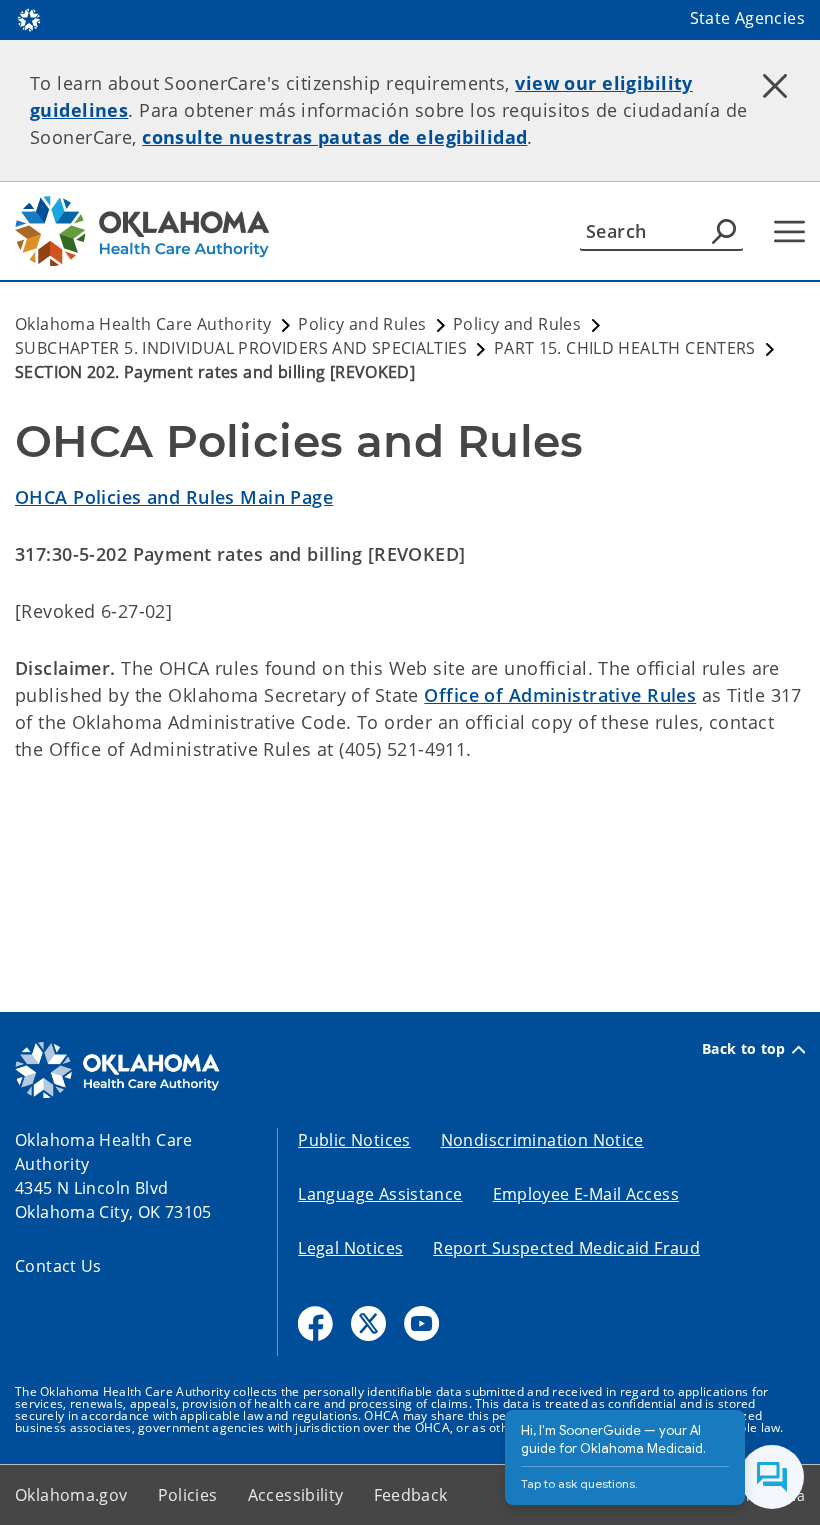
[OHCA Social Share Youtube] (421, 1323)
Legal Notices (350, 1248)
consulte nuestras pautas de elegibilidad (334, 137)
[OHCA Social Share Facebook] (315, 1323)
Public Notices (354, 1140)
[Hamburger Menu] (789, 231)
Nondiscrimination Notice (542, 1140)
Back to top (744, 1049)
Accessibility (296, 1495)
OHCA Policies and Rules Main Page (174, 497)
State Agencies (747, 18)
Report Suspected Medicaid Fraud (566, 1248)
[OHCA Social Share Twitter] (368, 1323)
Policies (188, 1495)
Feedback (411, 1495)
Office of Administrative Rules (560, 695)
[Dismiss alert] (775, 85)
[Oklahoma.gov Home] (29, 18)
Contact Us (58, 1266)
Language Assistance (380, 1194)
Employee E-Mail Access (586, 1194)
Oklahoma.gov (71, 1495)
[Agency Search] (724, 231)
